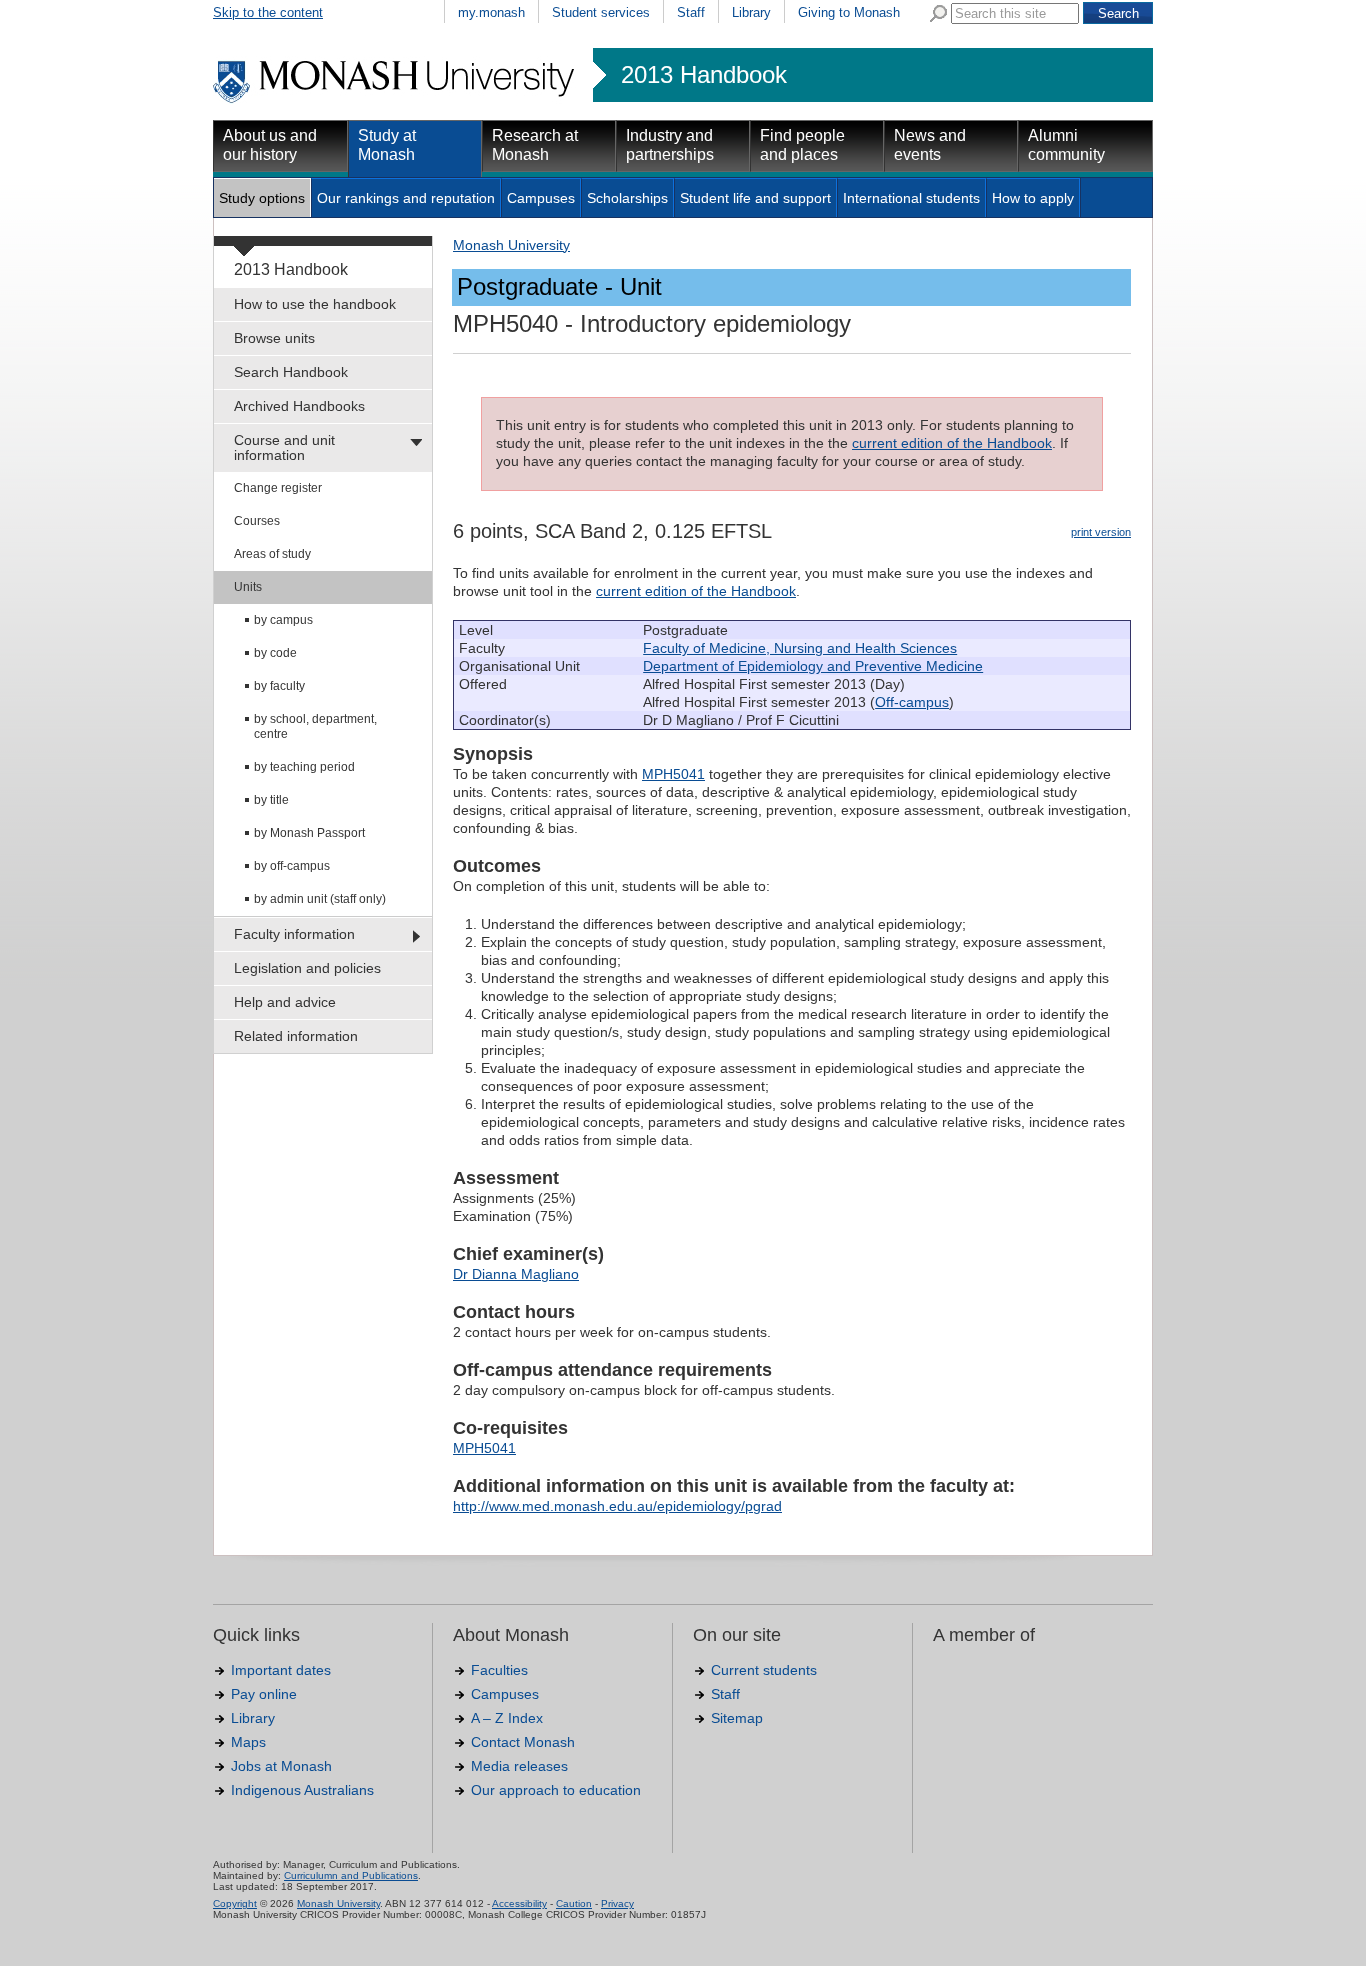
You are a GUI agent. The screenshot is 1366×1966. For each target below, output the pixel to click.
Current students (764, 1670)
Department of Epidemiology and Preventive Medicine (813, 666)
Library (751, 12)
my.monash (491, 12)
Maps (248, 1742)
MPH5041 (673, 774)
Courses (257, 521)
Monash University (511, 245)
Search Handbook (291, 372)
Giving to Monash (849, 12)
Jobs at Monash (281, 1766)
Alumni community (1066, 145)
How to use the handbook (315, 304)
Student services (601, 12)
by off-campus (292, 866)
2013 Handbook (704, 75)
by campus (283, 620)
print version (1101, 532)
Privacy (617, 1903)
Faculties (499, 1670)
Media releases (519, 1766)
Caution (574, 1903)
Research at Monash (535, 145)
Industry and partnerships (670, 145)
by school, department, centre (315, 726)
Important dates (281, 1670)
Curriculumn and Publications (351, 1875)
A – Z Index (507, 1718)
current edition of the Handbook (952, 443)
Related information (296, 1036)
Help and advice (285, 1002)
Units (248, 587)
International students (911, 198)
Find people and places (802, 145)
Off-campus (912, 702)
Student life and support (755, 198)
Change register (278, 488)
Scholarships (627, 198)
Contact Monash (523, 1742)
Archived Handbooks (299, 406)
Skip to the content (268, 12)
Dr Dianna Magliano (516, 1274)
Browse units (274, 338)
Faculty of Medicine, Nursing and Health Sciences (800, 648)
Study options (262, 198)
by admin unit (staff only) (320, 899)
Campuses (541, 198)
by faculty (279, 686)
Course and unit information (284, 447)
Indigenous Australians (302, 1790)
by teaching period (304, 767)
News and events (930, 145)
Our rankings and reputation (406, 198)
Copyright (235, 1903)
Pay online (264, 1694)
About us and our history (270, 145)
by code (275, 653)
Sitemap (737, 1718)
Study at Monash (387, 145)
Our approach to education (556, 1790)
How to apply (1033, 198)
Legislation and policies (307, 968)
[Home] (395, 100)
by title (271, 800)
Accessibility (519, 1903)
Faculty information (294, 934)
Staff (691, 12)
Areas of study (272, 554)
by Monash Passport (309, 833)
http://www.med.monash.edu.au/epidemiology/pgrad (617, 1506)
